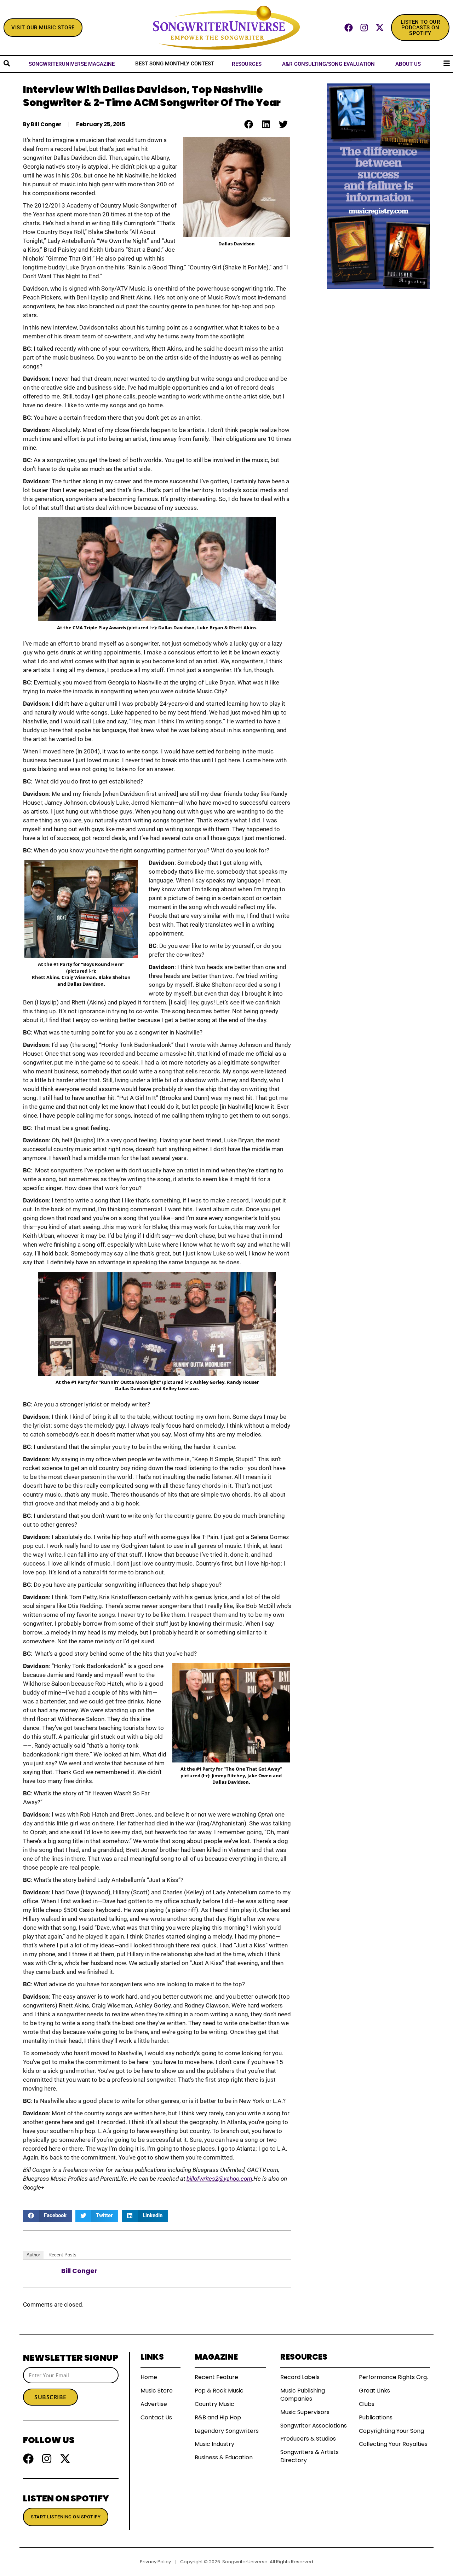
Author (33, 2255)
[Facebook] (349, 28)
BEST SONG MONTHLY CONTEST (175, 64)
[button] (249, 124)
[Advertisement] (379, 395)
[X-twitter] (380, 28)
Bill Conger (79, 2271)
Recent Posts (62, 2255)
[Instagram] (364, 28)
